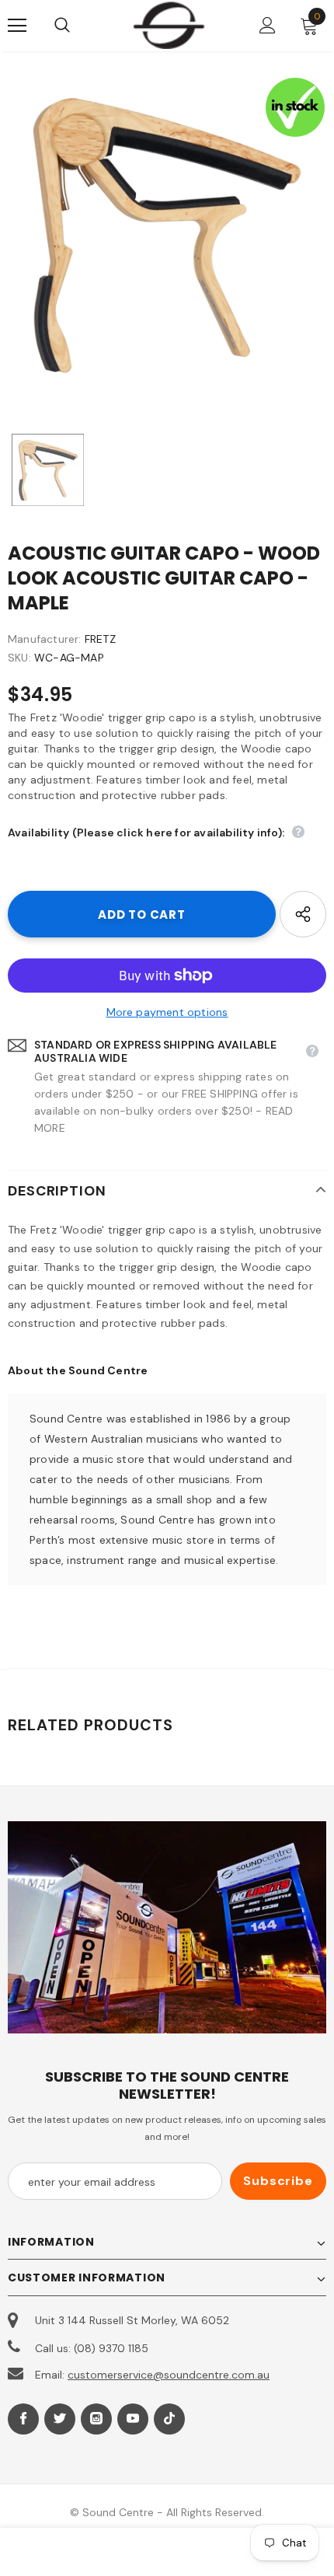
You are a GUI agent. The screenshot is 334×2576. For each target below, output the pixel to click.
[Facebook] (23, 2419)
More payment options (167, 1012)
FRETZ (100, 639)
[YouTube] (133, 2419)
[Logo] (169, 25)
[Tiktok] (169, 2419)
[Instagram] (96, 2419)
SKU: (19, 658)
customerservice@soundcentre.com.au (169, 2375)
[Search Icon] (78, 26)
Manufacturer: (45, 639)
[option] (167, 236)
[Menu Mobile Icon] (17, 26)
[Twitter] (60, 2419)
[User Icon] (268, 25)
